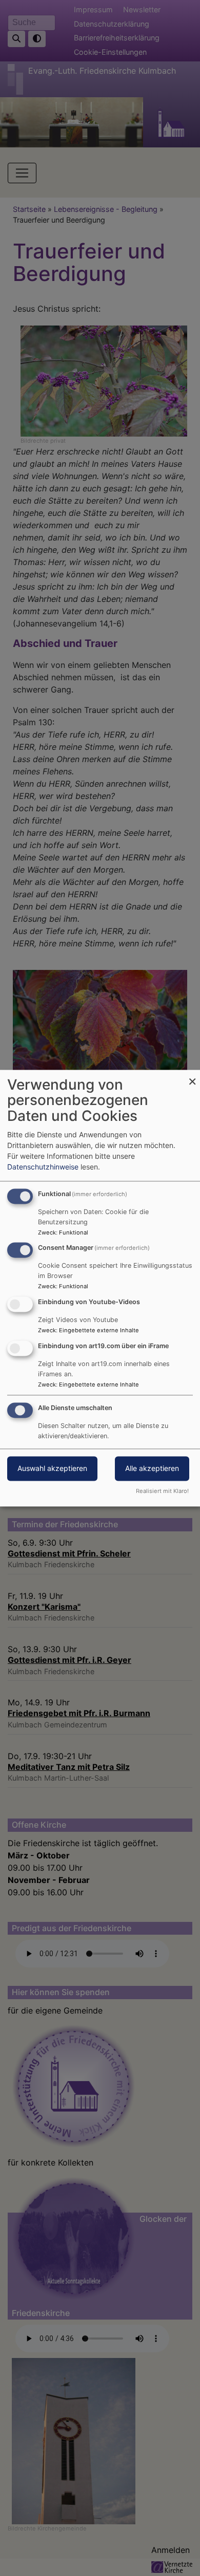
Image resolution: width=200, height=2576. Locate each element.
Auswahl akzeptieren (52, 1468)
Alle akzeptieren (152, 1468)
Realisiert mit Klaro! (162, 1491)
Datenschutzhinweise (43, 1167)
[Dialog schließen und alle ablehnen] (192, 1076)
